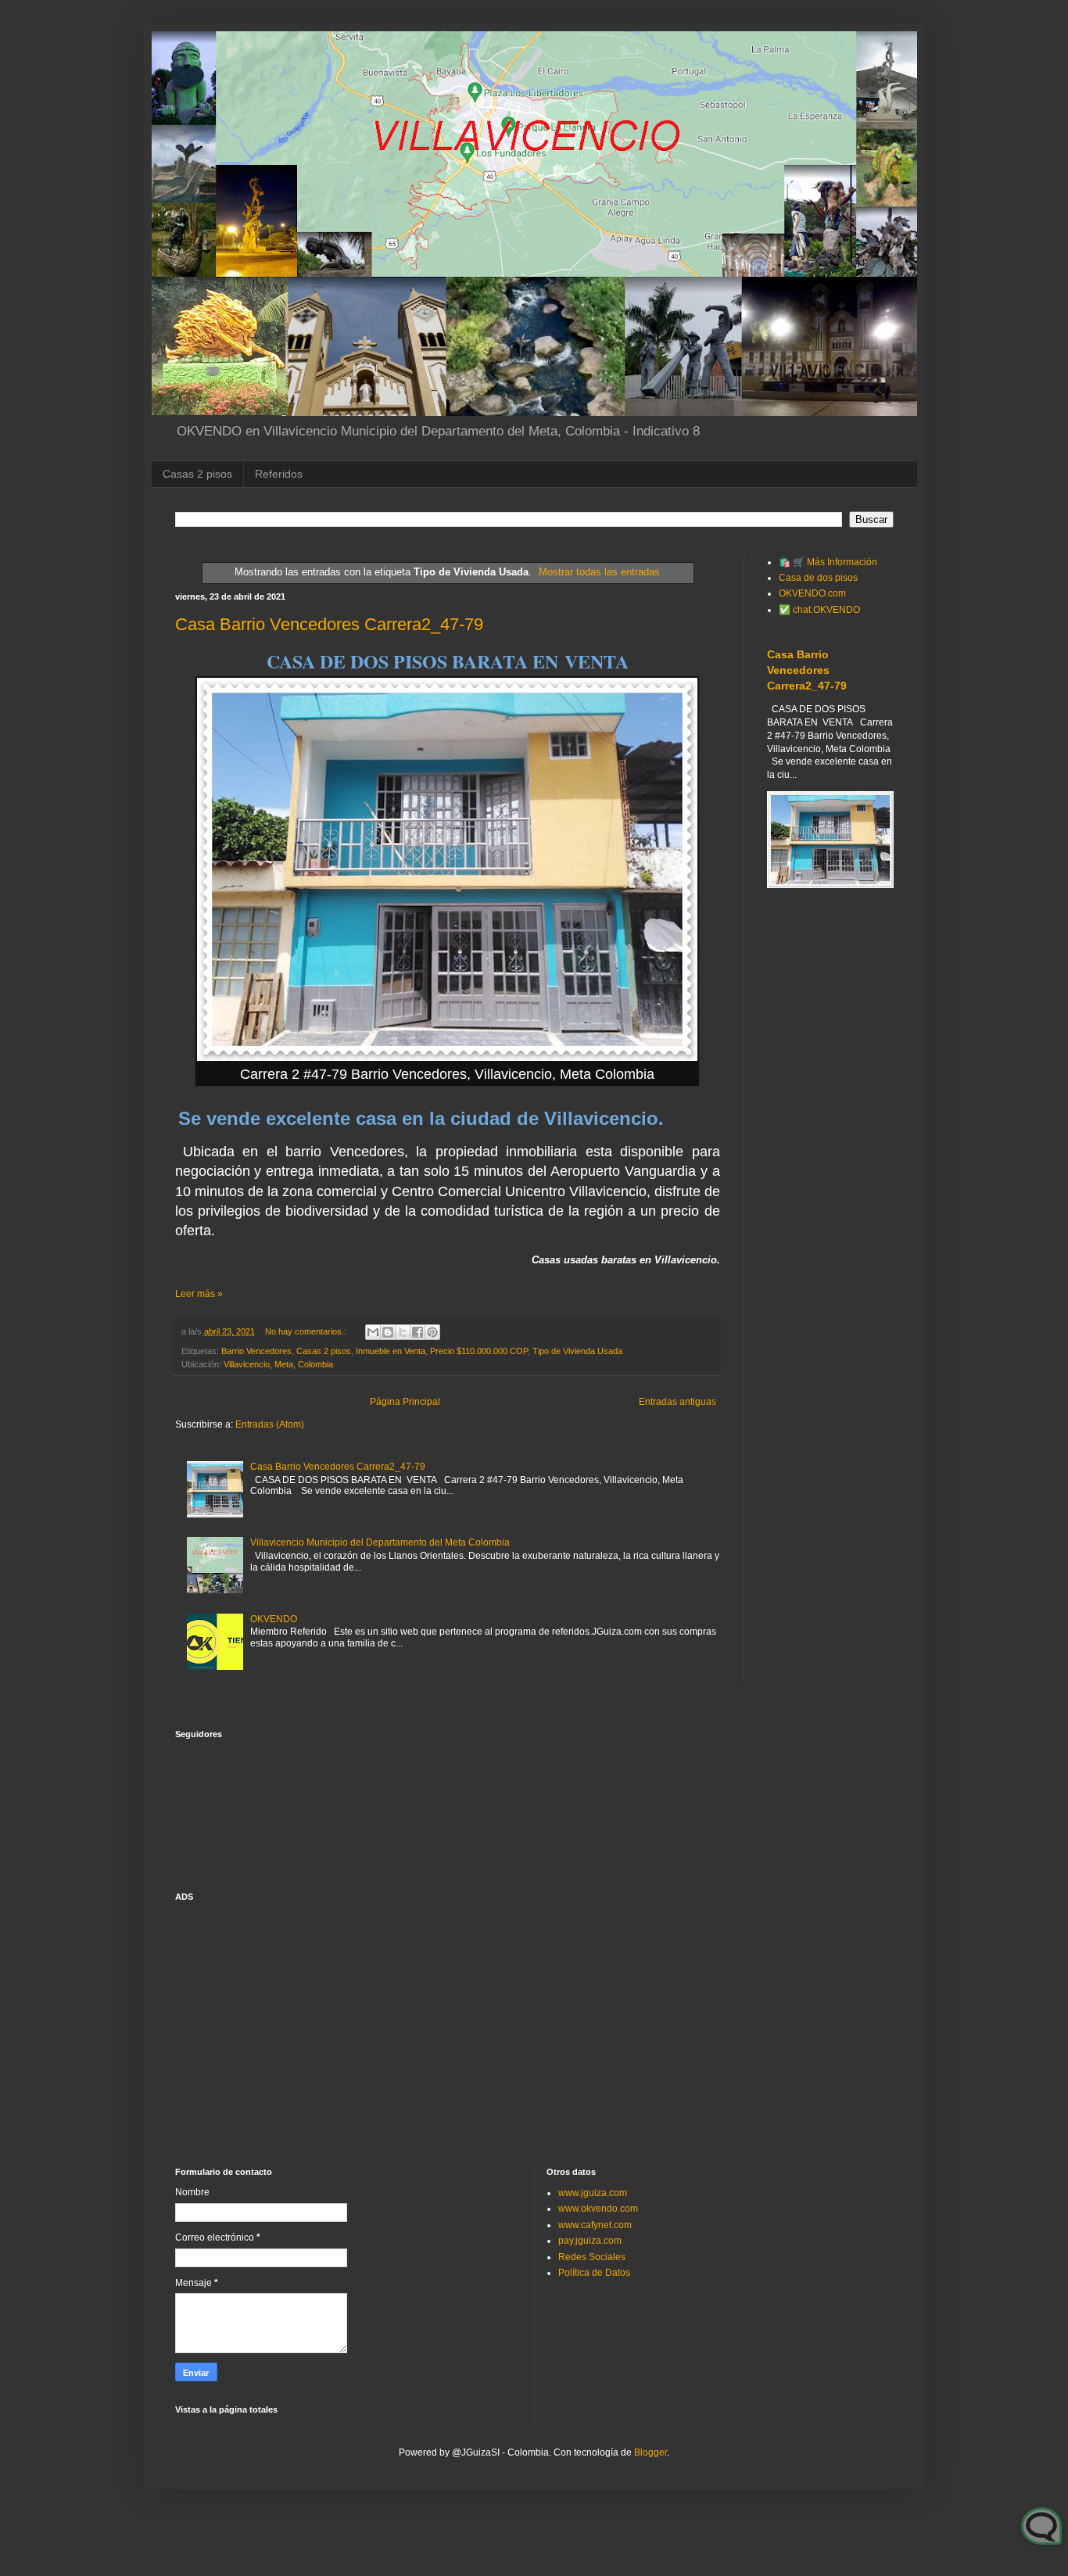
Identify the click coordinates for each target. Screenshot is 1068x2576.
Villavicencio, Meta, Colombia (278, 1364)
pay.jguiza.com (590, 2241)
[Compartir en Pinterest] (432, 1332)
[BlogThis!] (388, 1332)
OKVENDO (274, 1619)
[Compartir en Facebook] (418, 1332)
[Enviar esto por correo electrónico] (373, 1332)
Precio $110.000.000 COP (479, 1351)
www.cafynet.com (595, 2225)
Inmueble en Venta (391, 1351)
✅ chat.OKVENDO (819, 610)
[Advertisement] (830, 1173)
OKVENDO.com (812, 593)
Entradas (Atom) (270, 1424)
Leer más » (199, 1294)
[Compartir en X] (403, 1332)
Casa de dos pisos (818, 578)
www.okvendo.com (598, 2209)
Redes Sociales (592, 2257)
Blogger (650, 2452)
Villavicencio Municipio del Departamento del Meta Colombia (380, 1542)
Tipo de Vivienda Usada (577, 1351)
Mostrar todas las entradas (599, 572)
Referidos (279, 474)
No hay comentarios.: (307, 1331)
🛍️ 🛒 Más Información (828, 562)
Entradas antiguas (677, 1402)
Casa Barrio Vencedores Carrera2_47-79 (329, 624)
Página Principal (405, 1402)
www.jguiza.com (593, 2193)
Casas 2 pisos (197, 474)
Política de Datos (594, 2273)
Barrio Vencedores (256, 1351)
